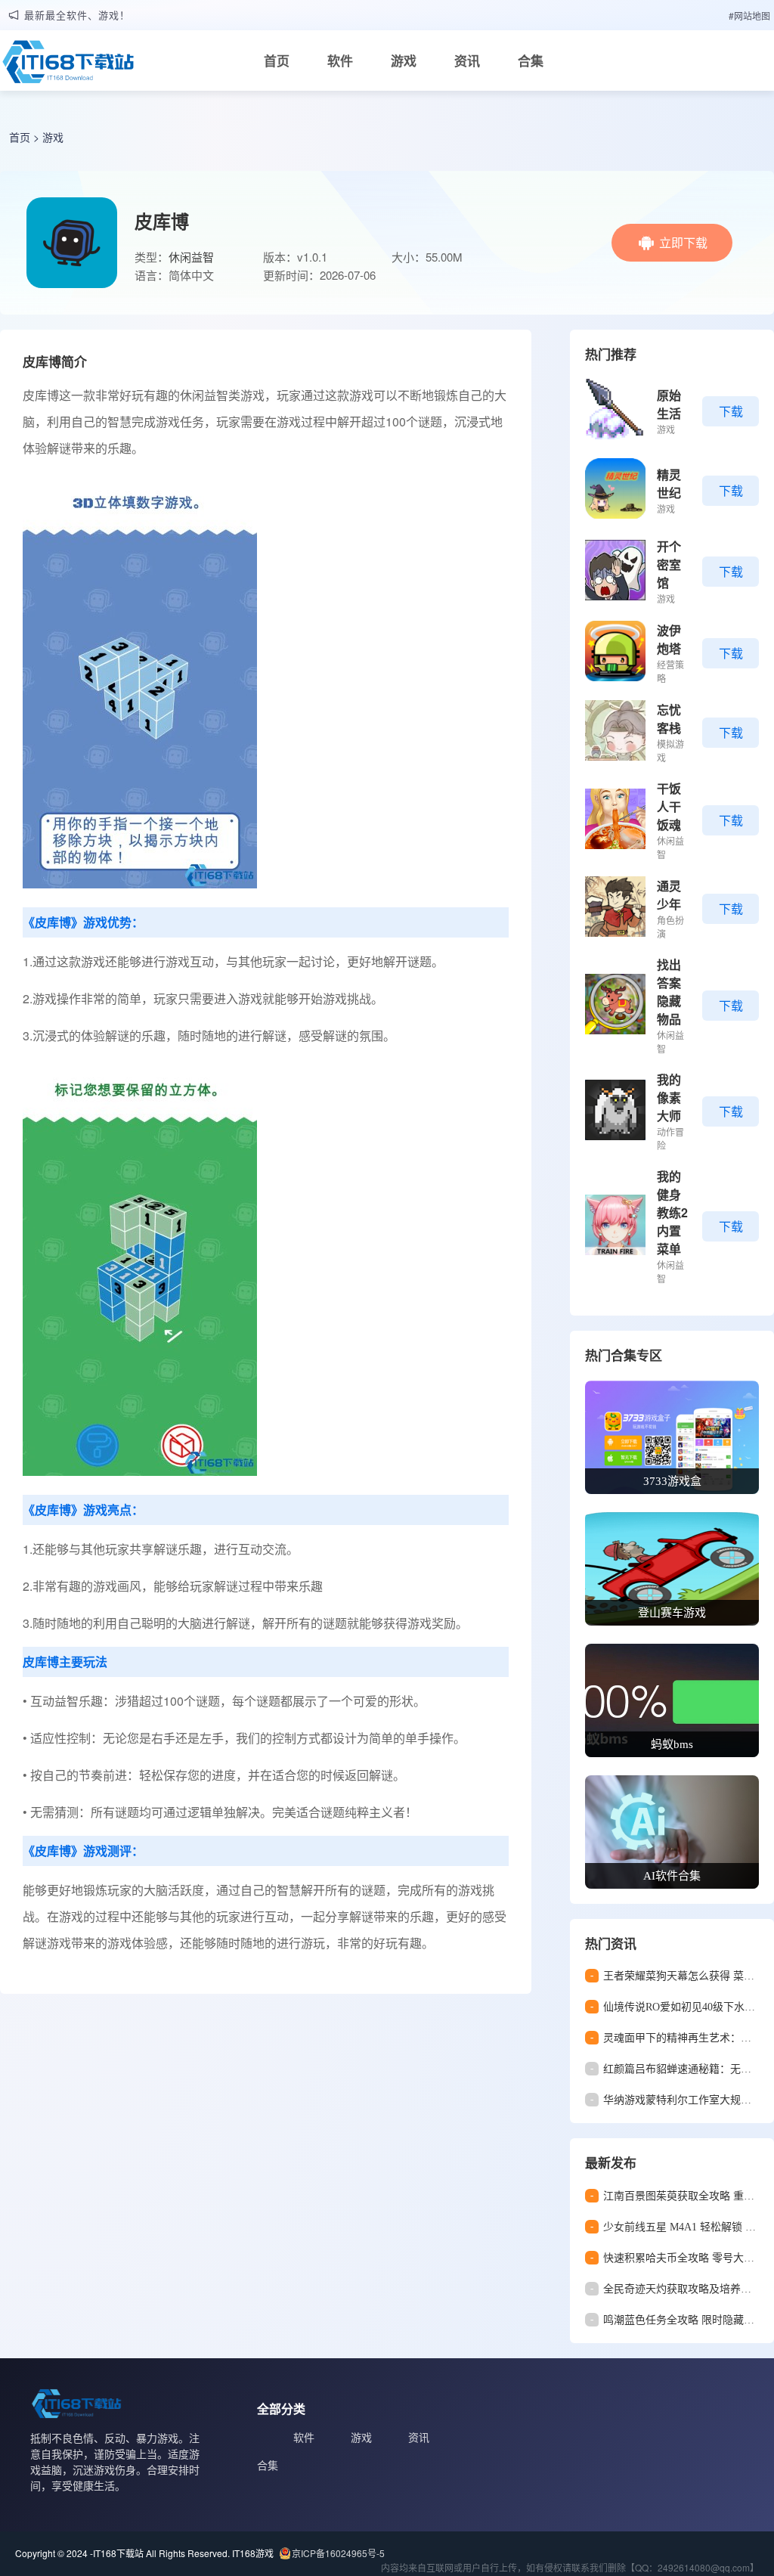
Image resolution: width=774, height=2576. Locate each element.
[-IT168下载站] (68, 66)
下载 (731, 411)
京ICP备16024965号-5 (338, 2553)
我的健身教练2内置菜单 (672, 1212)
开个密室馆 (669, 564)
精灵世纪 (669, 484)
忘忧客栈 (669, 719)
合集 (531, 60)
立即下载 (683, 242)
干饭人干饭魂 (669, 806)
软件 (340, 60)
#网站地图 (749, 15)
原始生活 (669, 404)
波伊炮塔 (669, 639)
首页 (277, 60)
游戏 (404, 60)
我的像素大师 (669, 1097)
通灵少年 (669, 895)
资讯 (467, 60)
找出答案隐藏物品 (669, 992)
